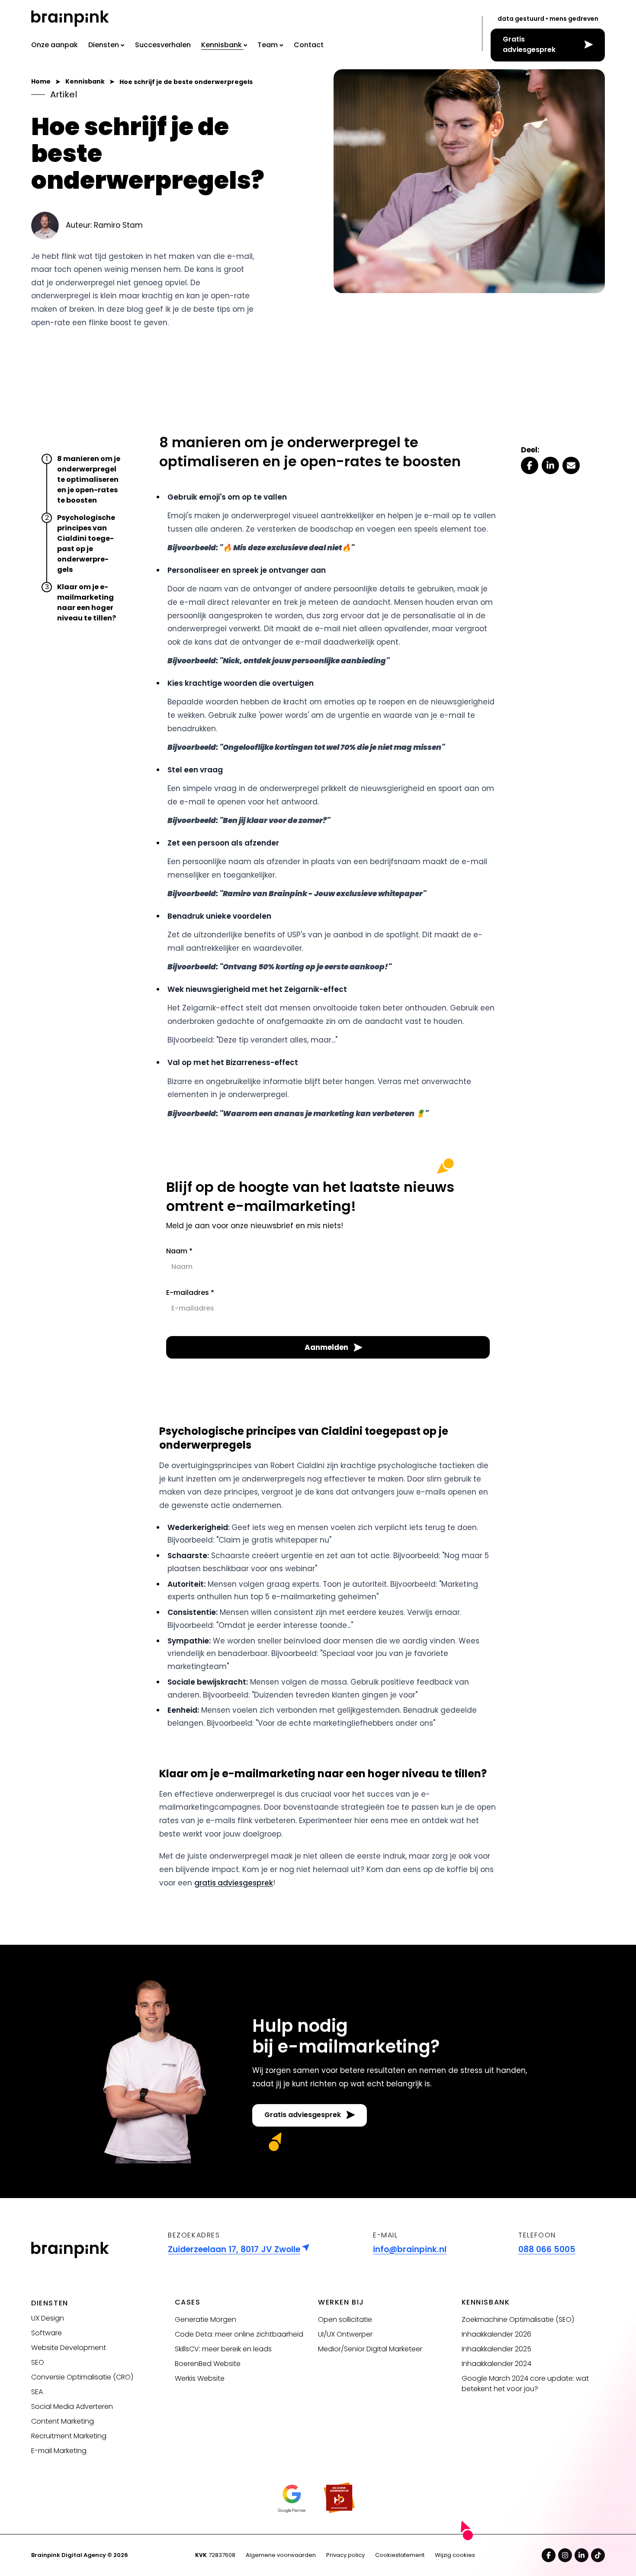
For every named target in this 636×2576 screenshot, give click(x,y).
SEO (38, 2362)
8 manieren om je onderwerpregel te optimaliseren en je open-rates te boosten (89, 479)
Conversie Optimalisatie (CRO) (82, 2377)
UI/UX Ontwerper (345, 2334)
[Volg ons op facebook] (549, 2555)
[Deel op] (530, 465)
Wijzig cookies (455, 2555)
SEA (37, 2392)
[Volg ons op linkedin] (581, 2555)
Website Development (69, 2348)
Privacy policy (345, 2555)
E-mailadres (190, 1293)
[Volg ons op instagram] (565, 2555)
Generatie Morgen (206, 2319)
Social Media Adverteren (72, 2407)
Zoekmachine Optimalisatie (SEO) (518, 2319)
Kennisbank (486, 2302)
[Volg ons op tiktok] (598, 2555)
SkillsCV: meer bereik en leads (223, 2349)
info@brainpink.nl (410, 2249)
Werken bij (341, 2302)
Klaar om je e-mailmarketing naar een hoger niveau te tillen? (88, 602)
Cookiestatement (400, 2555)
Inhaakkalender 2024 (496, 2364)
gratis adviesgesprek (234, 1883)
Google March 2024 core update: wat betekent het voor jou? (525, 2384)
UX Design (48, 2318)
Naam (179, 1251)
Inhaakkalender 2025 (496, 2349)
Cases (188, 2302)
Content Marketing (63, 2421)
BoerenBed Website (208, 2364)
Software (47, 2333)
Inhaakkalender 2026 (496, 2334)
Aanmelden (326, 1347)
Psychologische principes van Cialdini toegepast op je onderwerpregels (86, 544)
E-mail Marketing (59, 2451)
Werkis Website (200, 2378)
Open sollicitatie (345, 2319)
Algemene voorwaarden (281, 2555)
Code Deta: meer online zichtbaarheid (239, 2334)
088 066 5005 (547, 2249)
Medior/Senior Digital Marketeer (370, 2349)
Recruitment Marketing (69, 2436)
